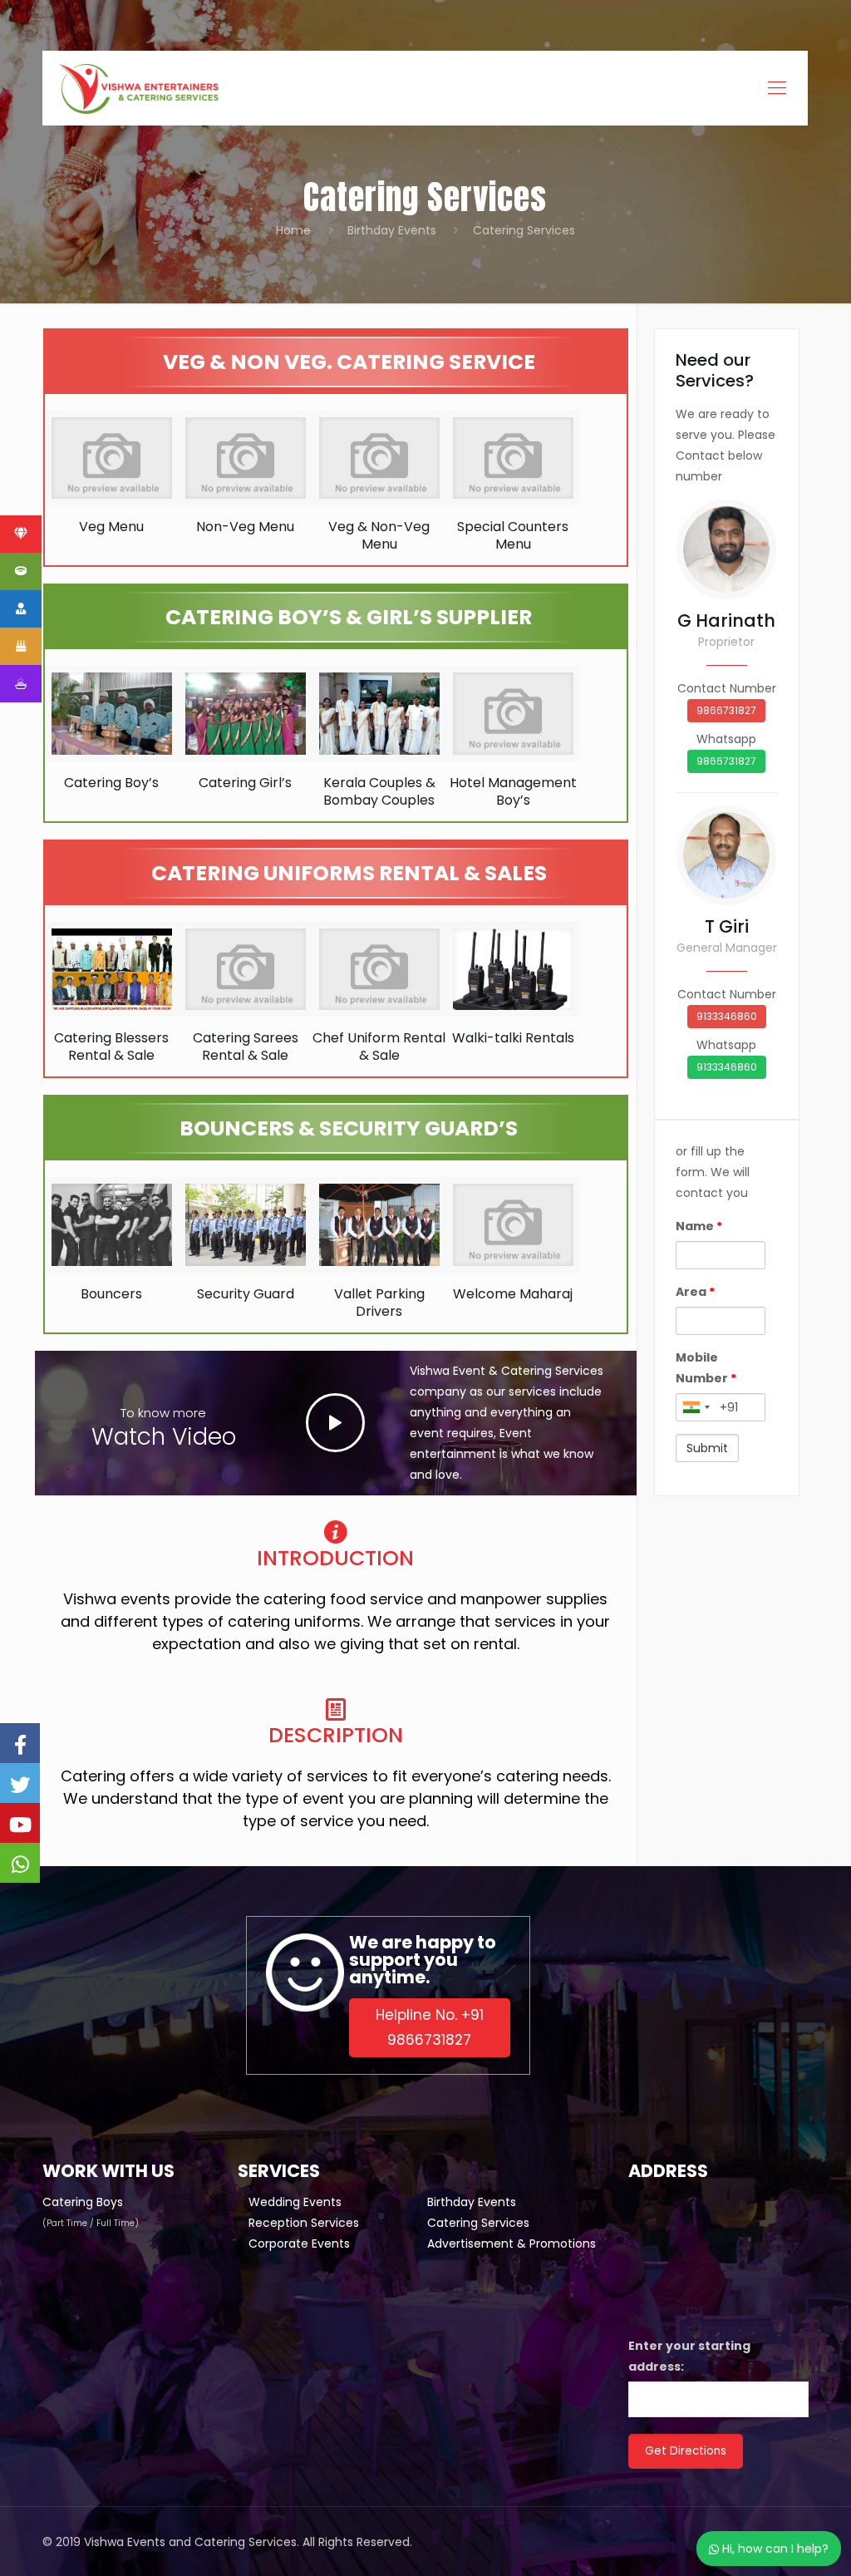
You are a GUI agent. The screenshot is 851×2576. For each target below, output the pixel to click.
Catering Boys (83, 2202)
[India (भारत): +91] (696, 1407)
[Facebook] (20, 1743)
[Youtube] (20, 1823)
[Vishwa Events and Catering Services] (139, 88)
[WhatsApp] (20, 1863)
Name (699, 1226)
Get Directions (686, 2451)
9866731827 (726, 710)
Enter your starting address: (689, 2356)
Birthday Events (392, 230)
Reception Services (304, 2223)
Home (293, 230)
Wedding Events (295, 2202)
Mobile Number (706, 1368)
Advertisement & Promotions (512, 2244)
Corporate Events (299, 2244)
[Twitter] (20, 1783)
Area (695, 1292)
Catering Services (478, 2223)
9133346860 (727, 1016)
